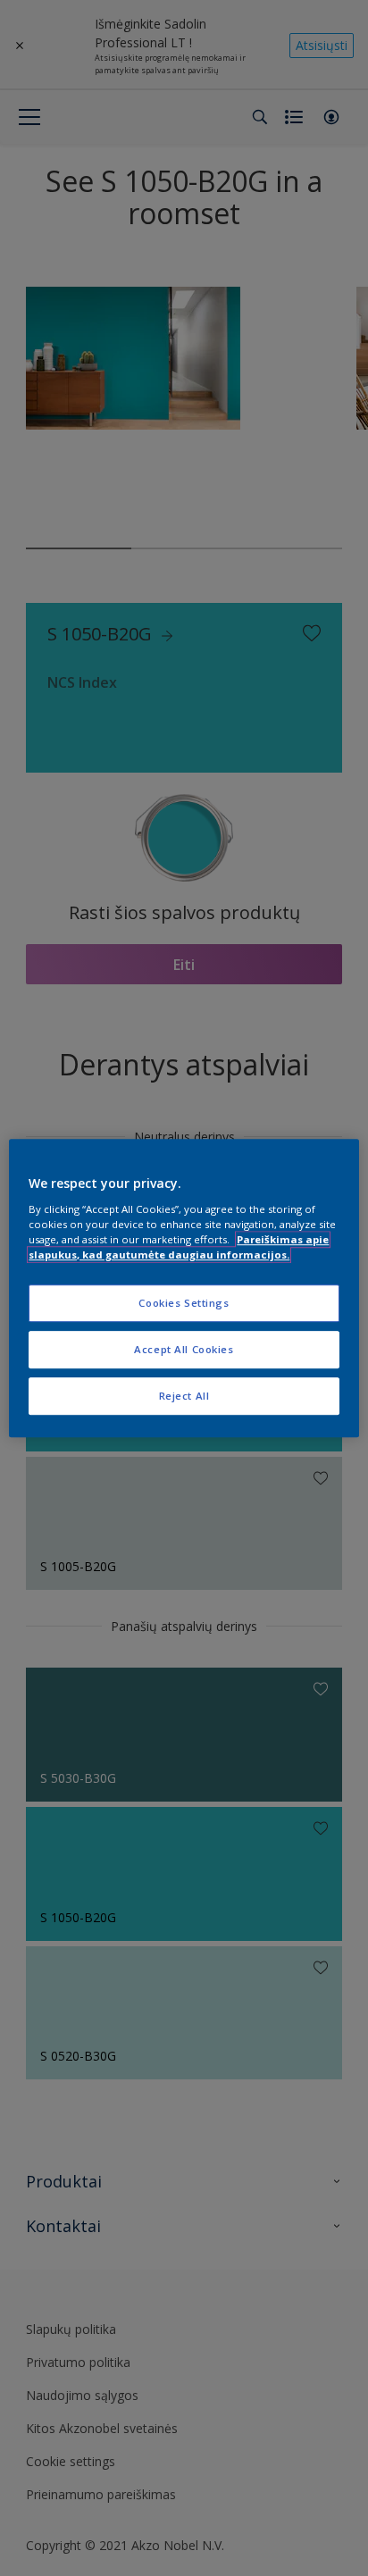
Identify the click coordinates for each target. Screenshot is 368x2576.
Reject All (184, 1396)
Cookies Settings (184, 1303)
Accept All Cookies (184, 1349)
